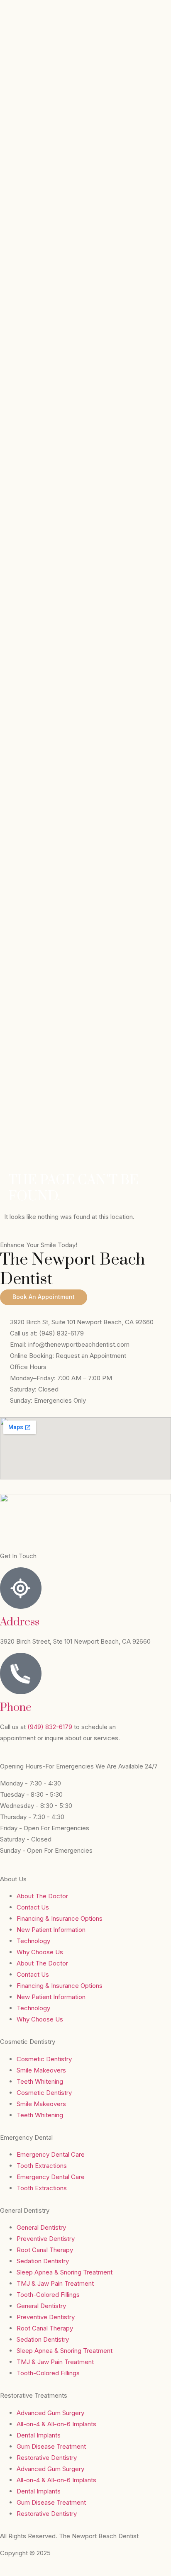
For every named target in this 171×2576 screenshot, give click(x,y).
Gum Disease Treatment (51, 2446)
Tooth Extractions (42, 2166)
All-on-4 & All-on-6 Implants (56, 2424)
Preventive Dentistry (46, 2239)
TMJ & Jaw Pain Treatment (55, 2283)
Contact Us (33, 1907)
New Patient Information (51, 1930)
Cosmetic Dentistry (44, 2059)
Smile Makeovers (41, 2070)
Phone (16, 1708)
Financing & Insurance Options (60, 1918)
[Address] (21, 1588)
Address (20, 1622)
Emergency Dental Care (51, 2154)
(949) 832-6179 (51, 1727)
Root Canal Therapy (45, 2250)
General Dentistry (41, 2227)
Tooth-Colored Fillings (48, 2295)
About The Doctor (42, 1896)
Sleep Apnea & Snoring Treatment (65, 2272)
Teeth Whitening (40, 2081)
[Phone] (21, 1674)
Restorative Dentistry (47, 2458)
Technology (33, 1941)
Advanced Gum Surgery (50, 2413)
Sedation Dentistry (43, 2261)
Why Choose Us (40, 1952)
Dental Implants (39, 2435)
